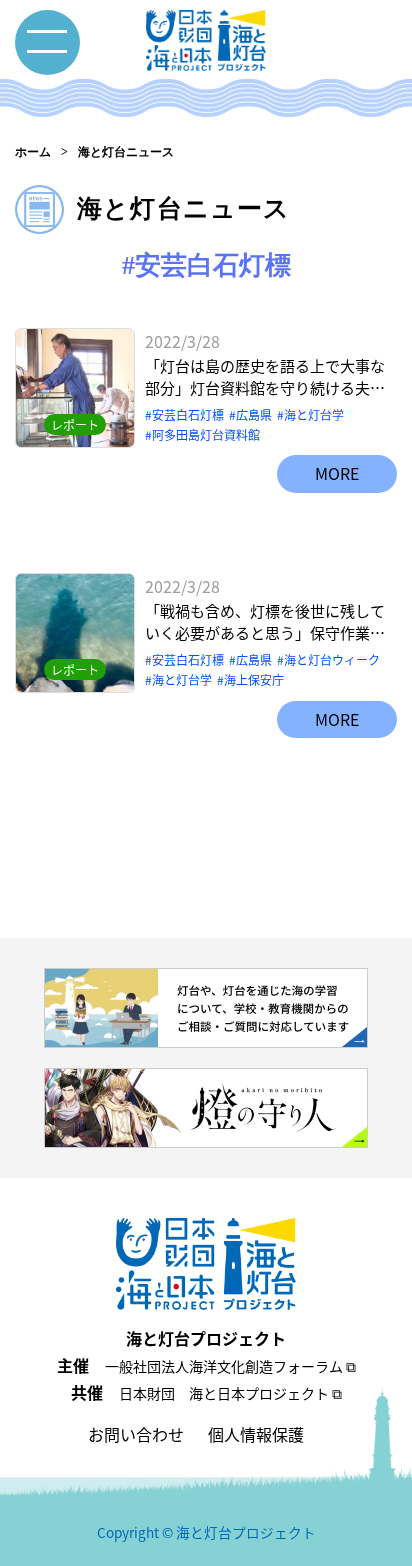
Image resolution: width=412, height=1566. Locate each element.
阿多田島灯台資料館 (206, 434)
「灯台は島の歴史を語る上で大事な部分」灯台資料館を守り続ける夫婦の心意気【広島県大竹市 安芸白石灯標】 (265, 377)
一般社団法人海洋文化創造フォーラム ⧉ (230, 1366)
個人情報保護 (256, 1434)
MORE (337, 473)
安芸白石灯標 (188, 414)
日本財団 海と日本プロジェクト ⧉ (230, 1393)
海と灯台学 (314, 414)
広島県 (254, 414)
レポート (75, 424)
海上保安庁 (254, 679)
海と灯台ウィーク (332, 659)
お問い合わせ (136, 1434)
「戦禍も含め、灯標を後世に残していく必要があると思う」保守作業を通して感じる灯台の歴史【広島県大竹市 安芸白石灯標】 (265, 622)
